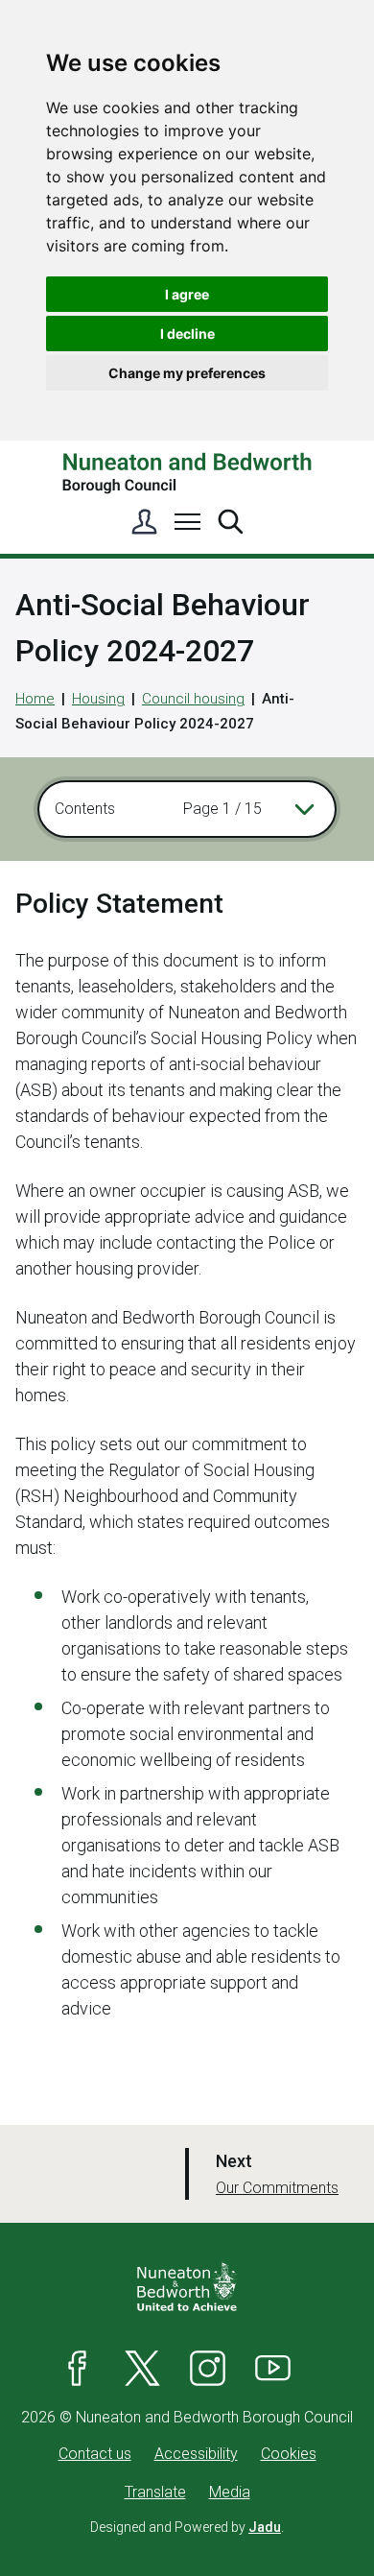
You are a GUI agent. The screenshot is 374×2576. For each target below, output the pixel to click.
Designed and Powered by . (187, 2527)
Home (35, 699)
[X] (143, 2368)
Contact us (95, 2454)
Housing (98, 699)
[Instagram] (208, 2368)
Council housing (193, 699)
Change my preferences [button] (187, 373)
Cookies (289, 2454)
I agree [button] (187, 294)
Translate (155, 2492)
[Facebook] (78, 2368)
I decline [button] (187, 334)
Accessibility (196, 2454)
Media (230, 2492)
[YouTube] (273, 2368)
